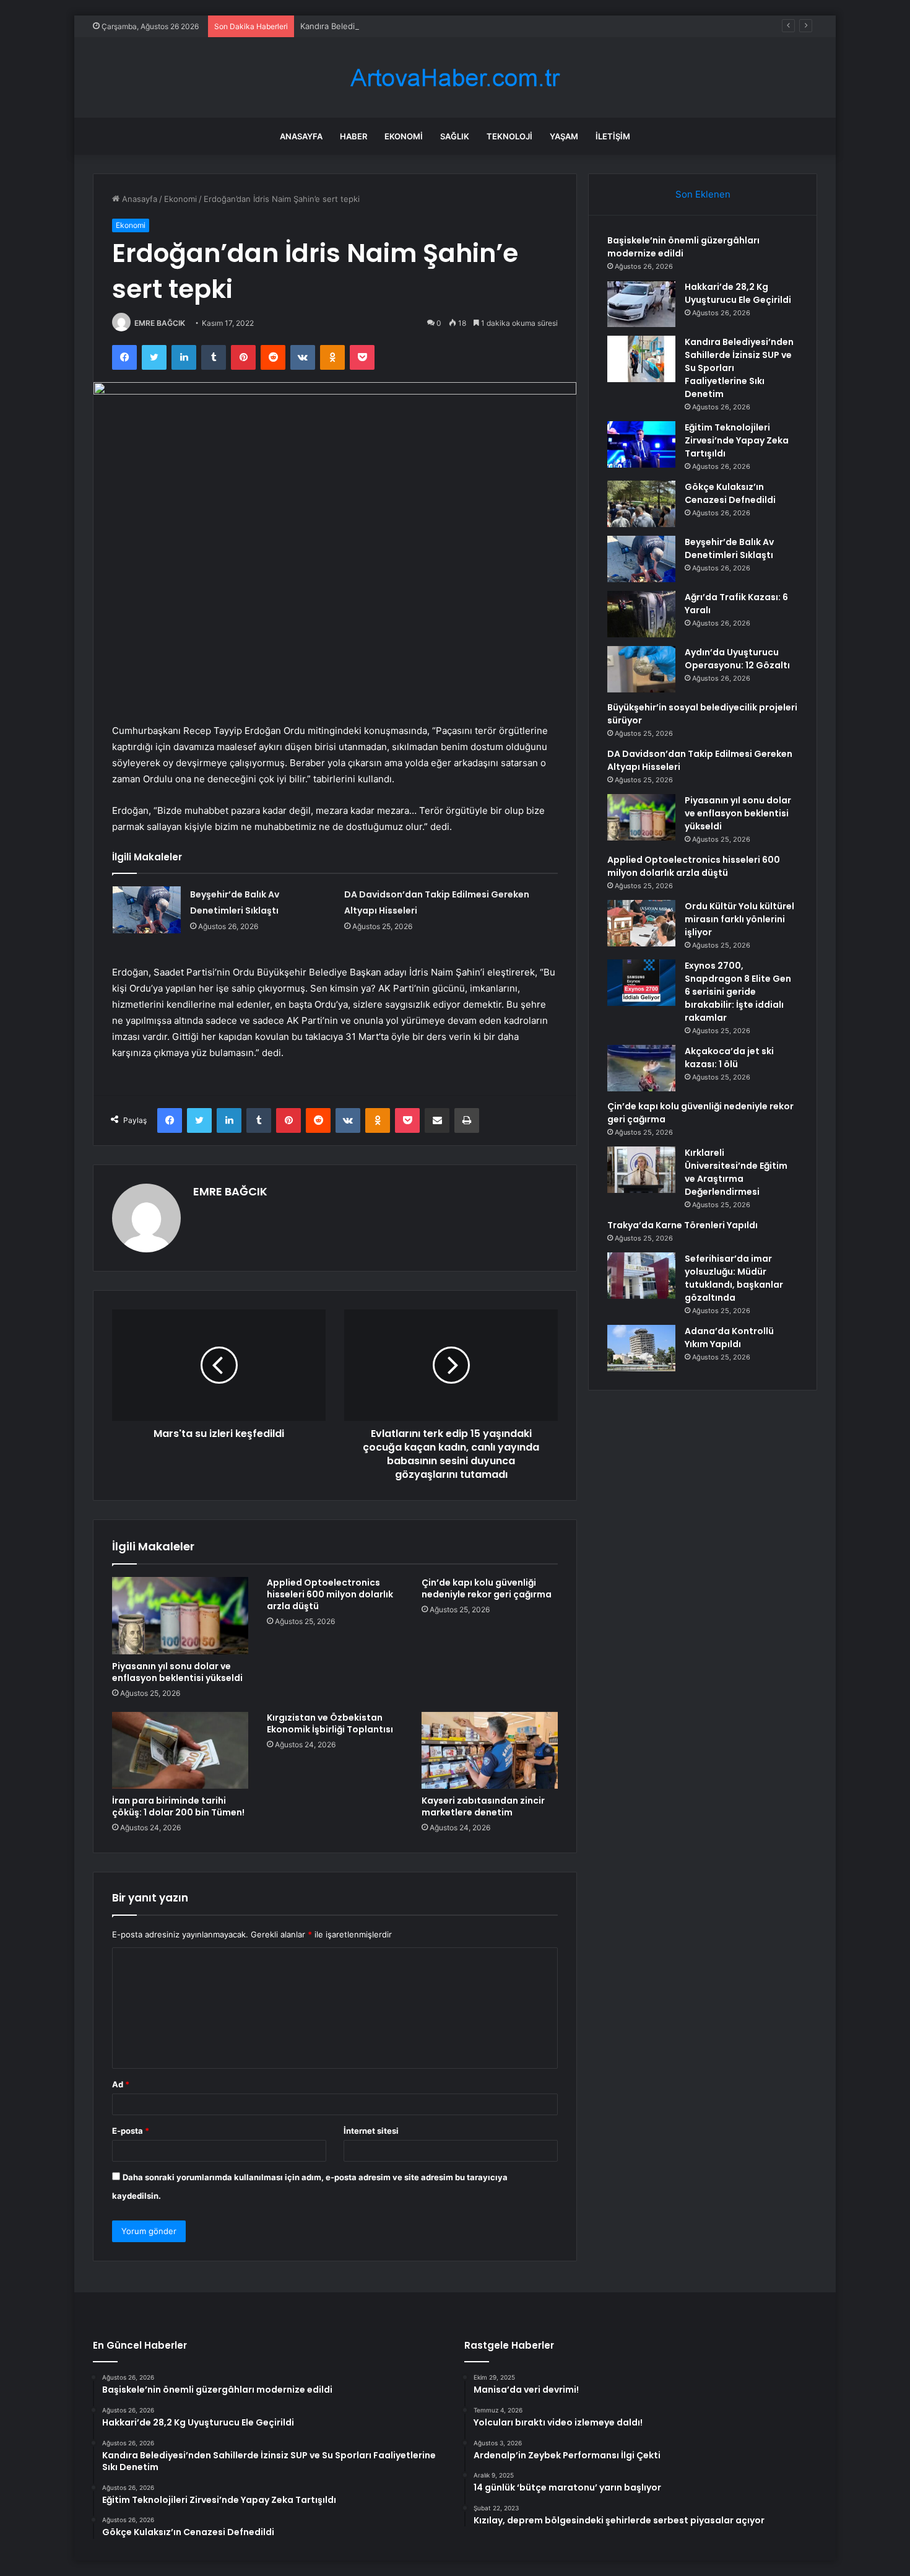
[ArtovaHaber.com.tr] (455, 78)
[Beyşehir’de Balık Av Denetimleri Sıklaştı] (147, 910)
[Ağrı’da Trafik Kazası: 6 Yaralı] (641, 614)
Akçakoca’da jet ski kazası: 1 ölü (729, 1058)
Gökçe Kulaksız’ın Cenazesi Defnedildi (730, 493)
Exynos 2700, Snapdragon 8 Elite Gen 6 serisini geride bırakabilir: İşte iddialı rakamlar (738, 992)
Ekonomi (404, 136)
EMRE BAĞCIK (160, 323)
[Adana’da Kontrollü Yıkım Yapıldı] (641, 1348)
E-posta (131, 2131)
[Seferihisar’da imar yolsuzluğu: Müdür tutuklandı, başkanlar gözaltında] (641, 1276)
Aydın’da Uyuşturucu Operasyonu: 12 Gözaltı (737, 659)
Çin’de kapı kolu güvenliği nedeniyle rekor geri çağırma (487, 1588)
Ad (121, 2084)
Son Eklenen (703, 194)
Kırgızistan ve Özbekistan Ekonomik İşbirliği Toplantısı (330, 1723)
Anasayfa (301, 136)
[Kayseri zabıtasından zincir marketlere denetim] (490, 1750)
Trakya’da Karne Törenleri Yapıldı (682, 1225)
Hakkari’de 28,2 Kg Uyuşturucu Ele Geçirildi (738, 293)
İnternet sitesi (371, 2131)
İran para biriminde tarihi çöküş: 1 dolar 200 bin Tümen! (178, 1806)
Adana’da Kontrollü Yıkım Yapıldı (729, 1338)
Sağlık (455, 136)
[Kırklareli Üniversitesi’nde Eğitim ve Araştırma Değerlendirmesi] (641, 1170)
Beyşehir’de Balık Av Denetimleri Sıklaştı (729, 548)
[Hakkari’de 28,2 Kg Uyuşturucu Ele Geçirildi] (641, 304)
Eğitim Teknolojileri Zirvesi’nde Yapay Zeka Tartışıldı (737, 440)
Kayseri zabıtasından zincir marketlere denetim (483, 1806)
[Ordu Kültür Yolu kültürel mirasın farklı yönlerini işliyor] (641, 923)
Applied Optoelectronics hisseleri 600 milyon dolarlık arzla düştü (330, 1594)
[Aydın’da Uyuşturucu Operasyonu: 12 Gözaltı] (641, 669)
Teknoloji (509, 136)
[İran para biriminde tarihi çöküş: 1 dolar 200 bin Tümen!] (180, 1750)
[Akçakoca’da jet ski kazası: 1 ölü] (641, 1068)
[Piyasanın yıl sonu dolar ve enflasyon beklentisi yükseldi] (180, 1615)
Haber (353, 136)
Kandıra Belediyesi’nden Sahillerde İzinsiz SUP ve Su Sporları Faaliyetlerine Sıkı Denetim (468, 26)
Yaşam (564, 136)
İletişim (613, 136)
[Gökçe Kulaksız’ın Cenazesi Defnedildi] (641, 504)
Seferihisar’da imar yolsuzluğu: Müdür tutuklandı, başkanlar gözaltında (734, 1278)
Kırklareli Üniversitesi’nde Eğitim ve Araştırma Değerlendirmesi (736, 1172)
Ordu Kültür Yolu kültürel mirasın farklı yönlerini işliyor (739, 919)
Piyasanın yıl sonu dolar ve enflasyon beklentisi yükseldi (177, 1672)
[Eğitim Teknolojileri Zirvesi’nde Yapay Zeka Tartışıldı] (641, 444)
